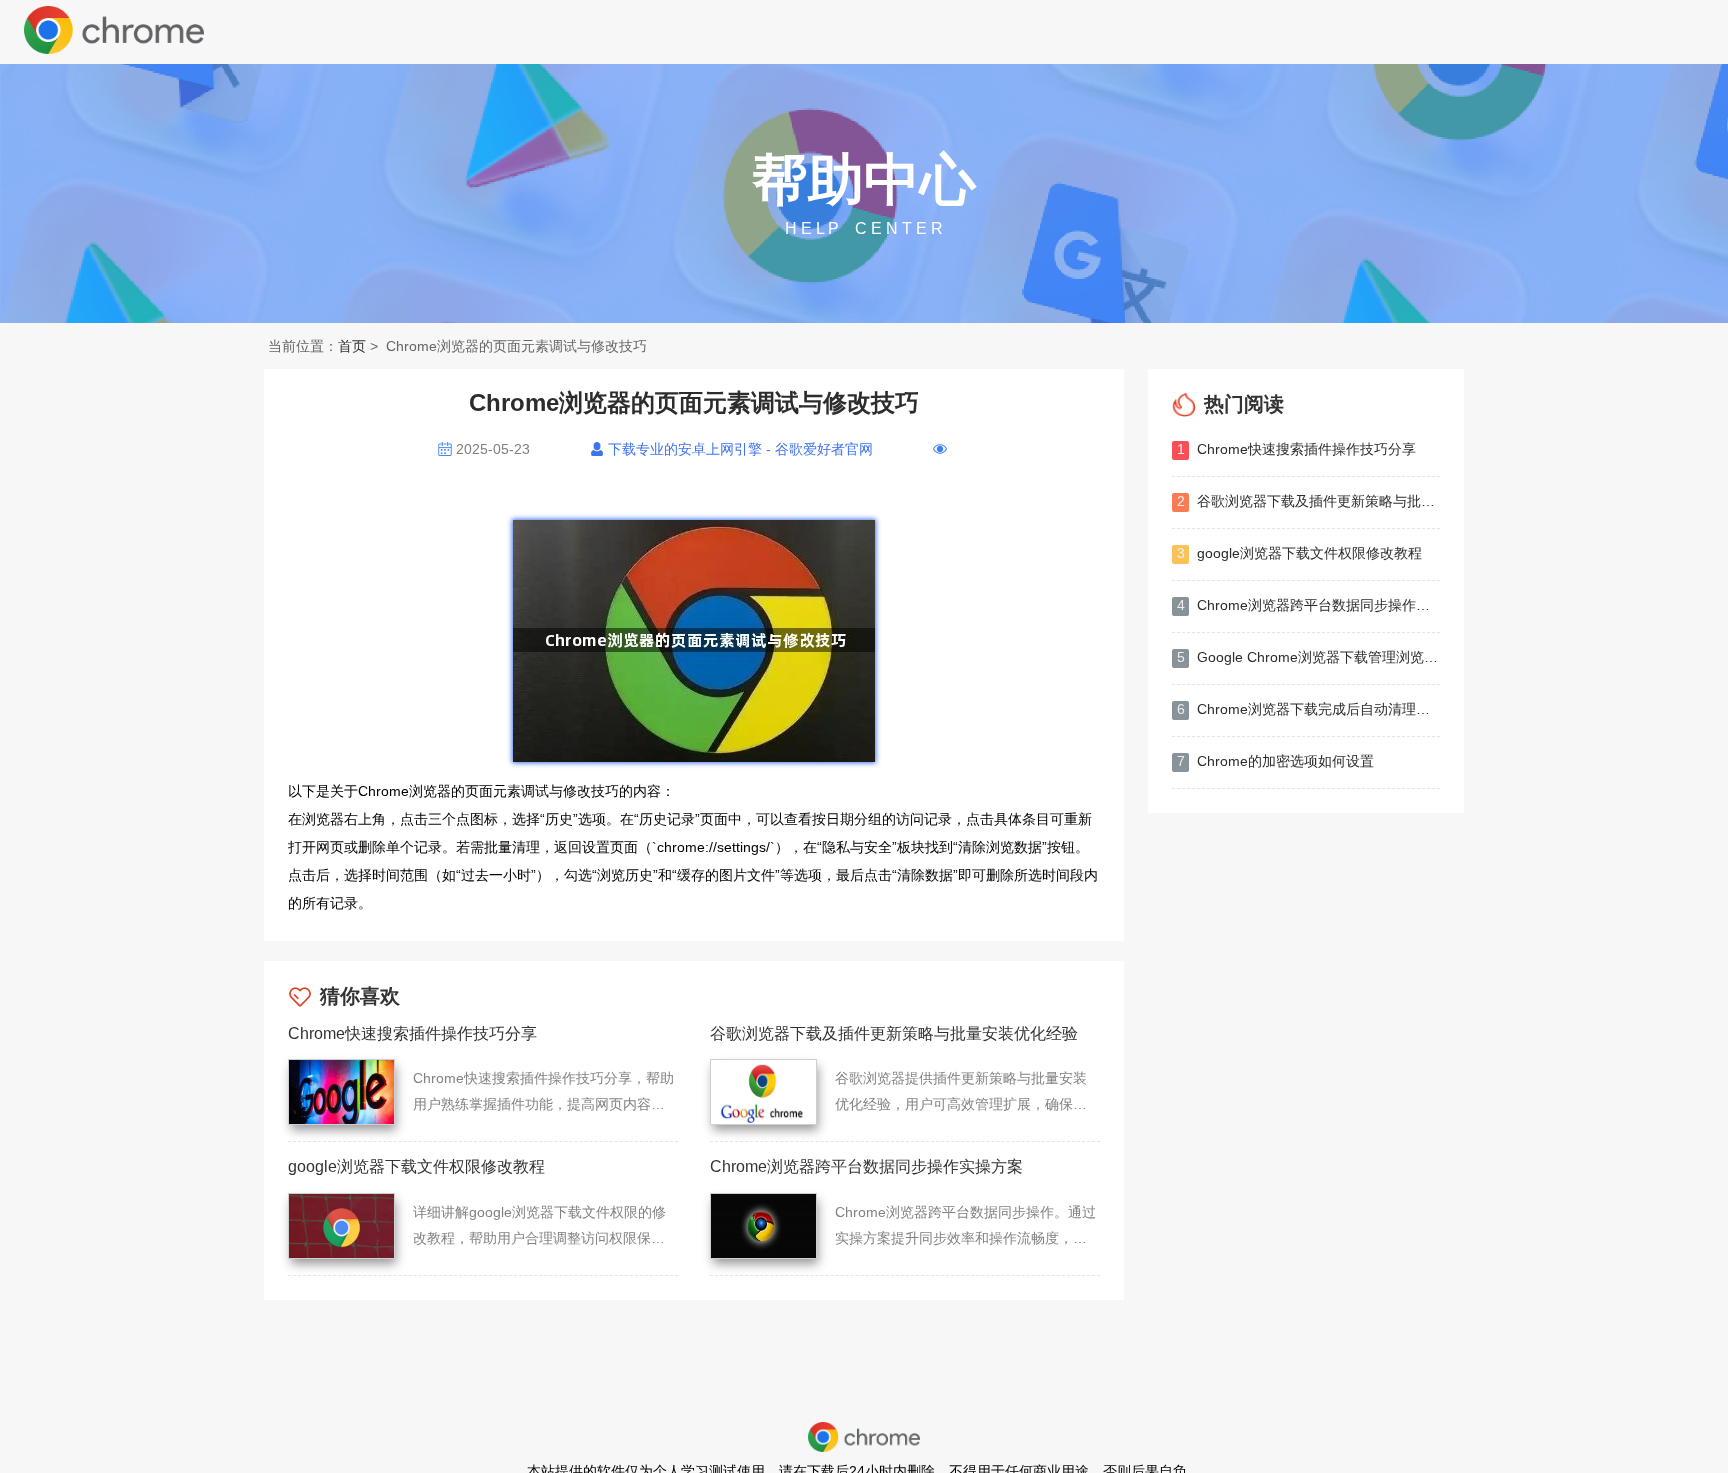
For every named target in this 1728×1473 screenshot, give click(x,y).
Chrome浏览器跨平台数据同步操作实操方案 (1308, 605)
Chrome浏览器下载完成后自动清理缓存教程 (1308, 709)
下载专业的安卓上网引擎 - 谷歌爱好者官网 (740, 449)
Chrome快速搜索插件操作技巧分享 (1297, 449)
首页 (352, 346)
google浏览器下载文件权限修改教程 (1300, 553)
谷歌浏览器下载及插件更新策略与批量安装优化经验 (1308, 501)
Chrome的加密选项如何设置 (1276, 761)
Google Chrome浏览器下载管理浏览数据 (1308, 657)
